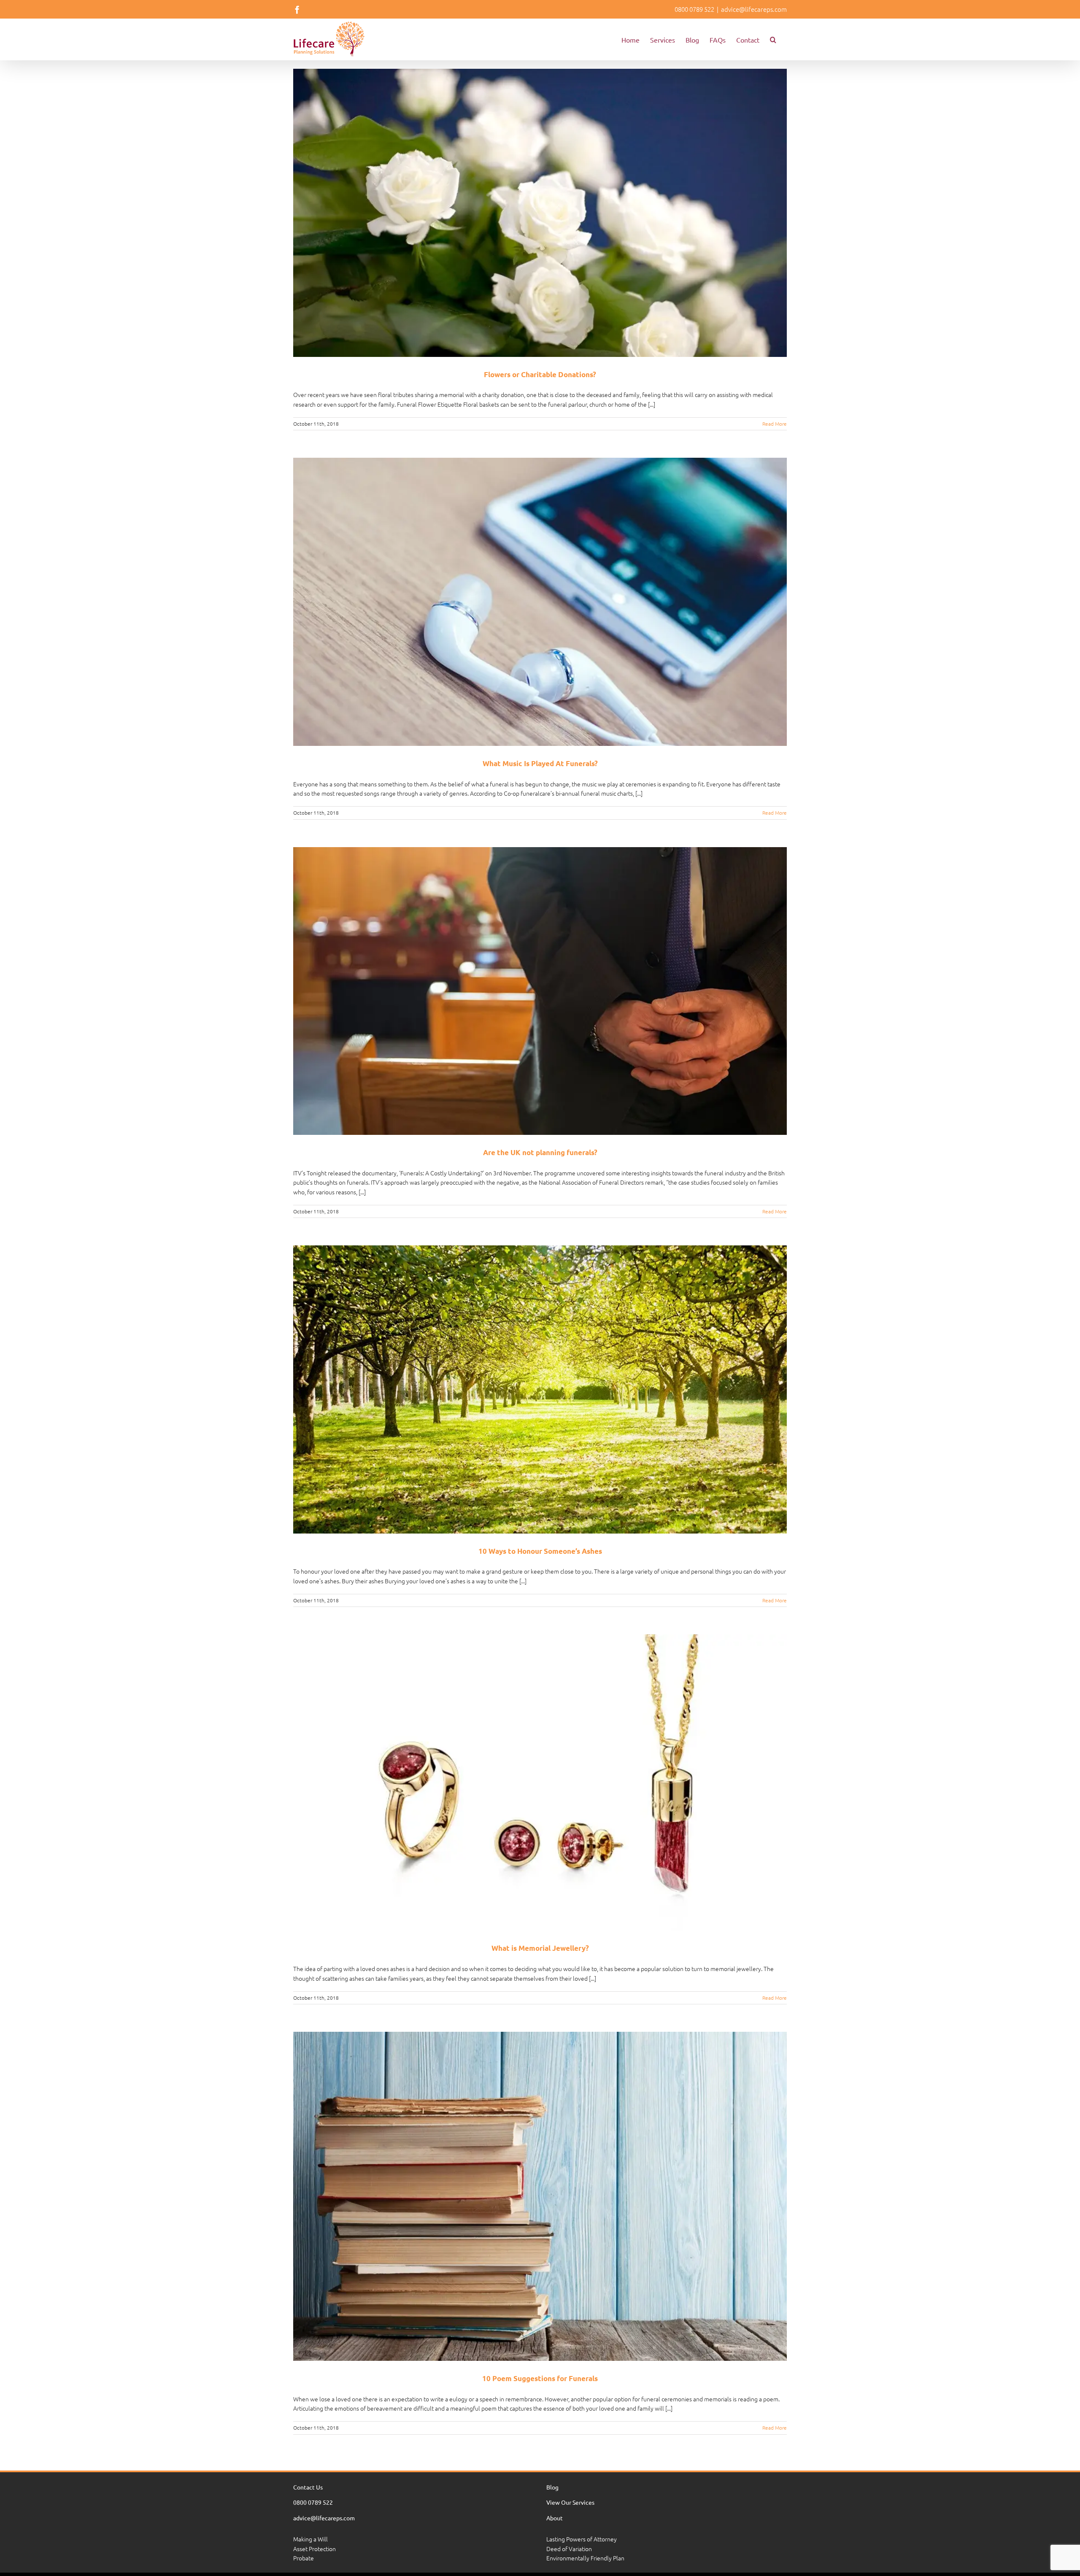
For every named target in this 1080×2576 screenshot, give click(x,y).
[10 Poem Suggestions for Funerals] (540, 2196)
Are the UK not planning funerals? (540, 1152)
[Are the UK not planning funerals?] (540, 991)
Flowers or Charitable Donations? (540, 374)
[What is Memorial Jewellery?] (540, 1782)
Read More (775, 424)
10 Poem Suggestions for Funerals (540, 2378)
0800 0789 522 (694, 9)
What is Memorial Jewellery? (540, 1948)
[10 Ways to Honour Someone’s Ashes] (540, 1389)
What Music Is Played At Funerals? (540, 763)
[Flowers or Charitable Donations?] (540, 213)
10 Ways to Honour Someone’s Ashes (540, 1551)
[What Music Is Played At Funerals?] (540, 602)
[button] (773, 39)
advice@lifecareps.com (754, 9)
